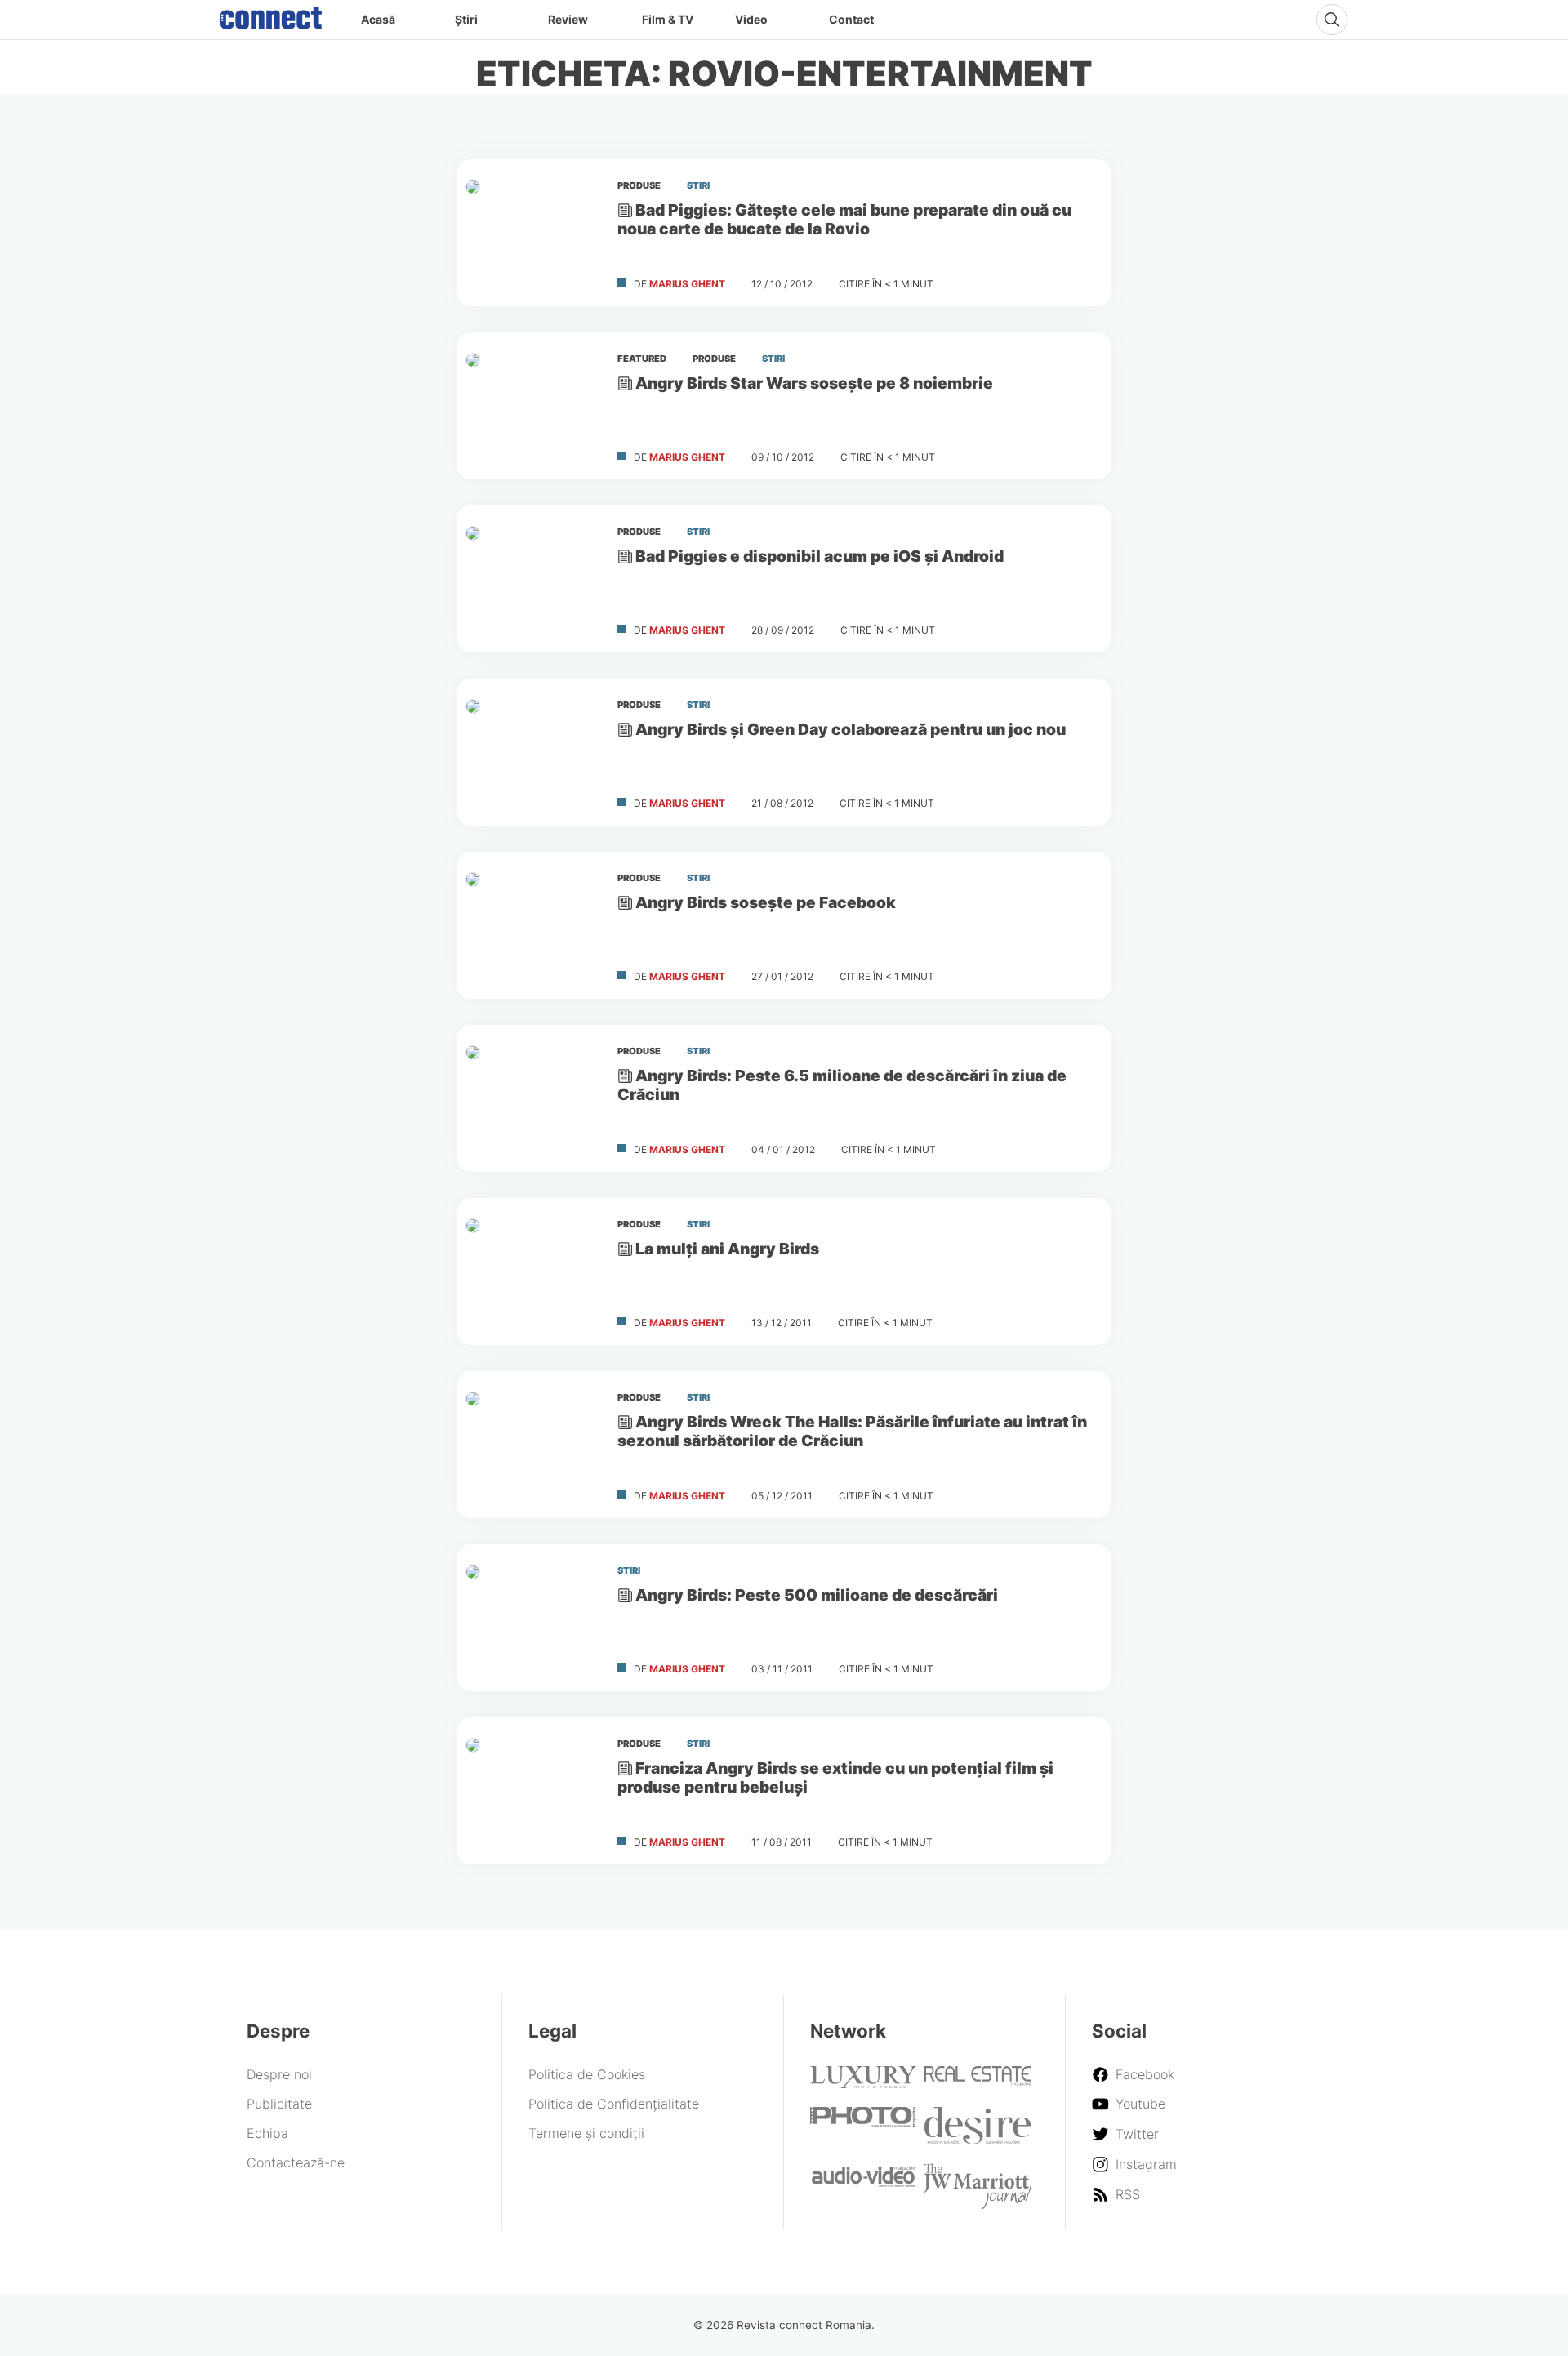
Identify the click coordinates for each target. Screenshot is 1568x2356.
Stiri (698, 185)
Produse (639, 185)
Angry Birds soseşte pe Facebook (766, 902)
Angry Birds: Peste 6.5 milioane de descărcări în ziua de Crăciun (842, 1085)
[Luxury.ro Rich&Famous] (863, 2083)
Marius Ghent (687, 284)
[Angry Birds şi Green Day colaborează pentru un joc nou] (531, 752)
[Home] (271, 15)
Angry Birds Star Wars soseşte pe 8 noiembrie (814, 383)
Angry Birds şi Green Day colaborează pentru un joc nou (851, 729)
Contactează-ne (296, 2162)
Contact (851, 19)
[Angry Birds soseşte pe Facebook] (531, 925)
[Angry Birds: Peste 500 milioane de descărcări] (531, 1618)
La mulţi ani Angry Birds (727, 1249)
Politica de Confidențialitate (614, 2104)
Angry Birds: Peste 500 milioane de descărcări (817, 1595)
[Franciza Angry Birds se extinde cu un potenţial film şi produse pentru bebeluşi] (531, 1791)
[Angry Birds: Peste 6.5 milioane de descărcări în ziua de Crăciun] (531, 1098)
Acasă (378, 19)
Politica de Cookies (587, 2074)
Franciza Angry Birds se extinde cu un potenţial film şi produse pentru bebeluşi (835, 1777)
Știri (466, 19)
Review (568, 19)
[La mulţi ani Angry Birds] (531, 1272)
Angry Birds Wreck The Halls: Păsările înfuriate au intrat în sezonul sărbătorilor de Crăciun (852, 1431)
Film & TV (668, 19)
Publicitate (279, 2104)
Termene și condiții (586, 2133)
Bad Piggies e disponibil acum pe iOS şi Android (820, 556)
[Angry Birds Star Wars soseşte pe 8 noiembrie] (531, 406)
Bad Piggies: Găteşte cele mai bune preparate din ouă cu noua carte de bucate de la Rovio (844, 219)
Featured (642, 359)
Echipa (267, 2133)
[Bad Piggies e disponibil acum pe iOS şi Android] (531, 579)
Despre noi (279, 2074)
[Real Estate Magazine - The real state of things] (978, 2081)
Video (751, 19)
